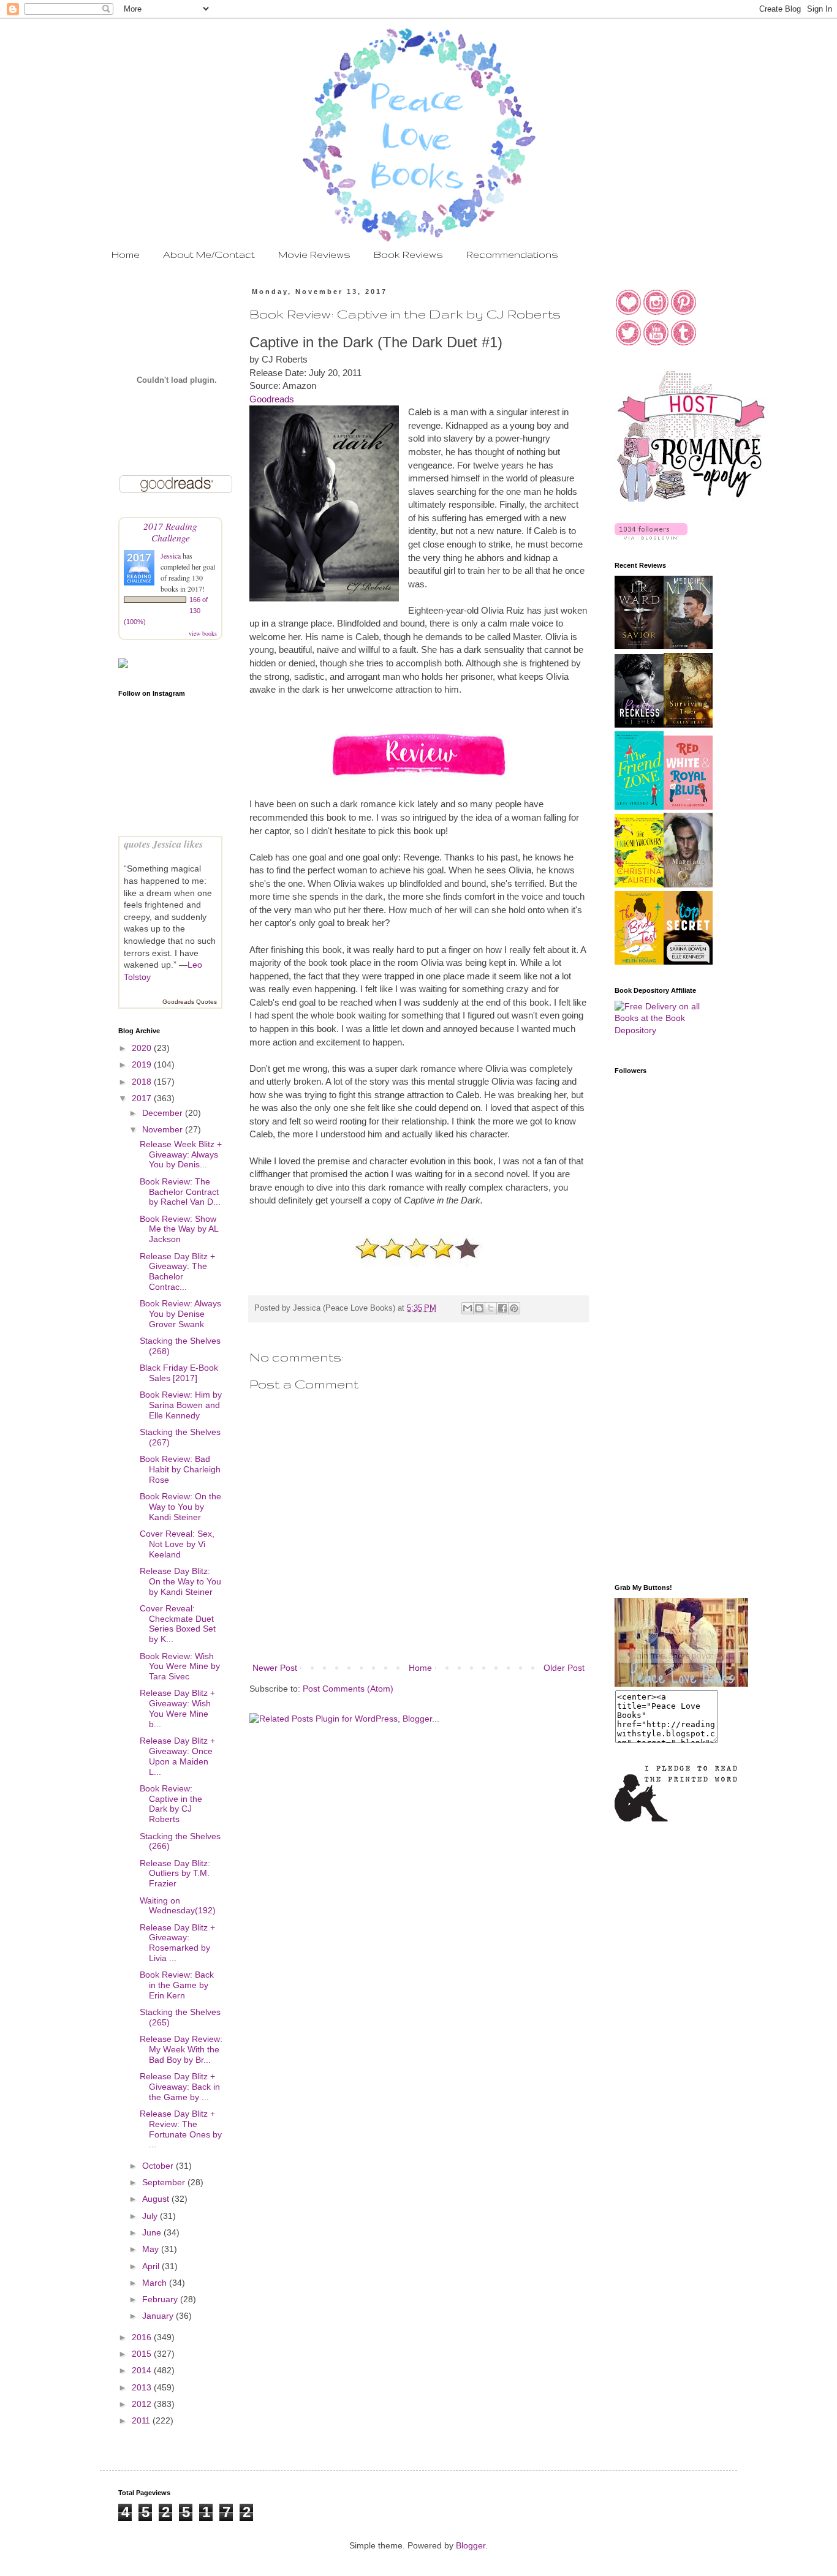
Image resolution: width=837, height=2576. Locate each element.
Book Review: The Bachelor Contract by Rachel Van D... (180, 1192)
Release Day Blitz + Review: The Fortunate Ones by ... (181, 2129)
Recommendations (512, 254)
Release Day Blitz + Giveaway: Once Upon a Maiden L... (177, 1756)
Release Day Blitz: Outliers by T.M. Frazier (175, 1874)
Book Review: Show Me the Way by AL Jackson (179, 1229)
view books (203, 633)
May (152, 2249)
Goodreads (272, 399)
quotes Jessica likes (163, 844)
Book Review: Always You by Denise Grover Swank (180, 1314)
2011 (142, 2420)
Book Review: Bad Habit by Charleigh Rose (180, 1469)
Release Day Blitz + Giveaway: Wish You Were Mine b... (177, 1708)
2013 (143, 2387)
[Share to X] (491, 1308)
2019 (143, 1064)
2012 (143, 2404)
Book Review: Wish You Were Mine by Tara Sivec (180, 1666)
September (165, 2182)
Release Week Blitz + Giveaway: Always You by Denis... (181, 1154)
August (157, 2199)
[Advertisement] (664, 1379)
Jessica (172, 555)
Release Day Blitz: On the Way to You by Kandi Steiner (180, 1581)
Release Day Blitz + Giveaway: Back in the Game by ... (180, 2087)
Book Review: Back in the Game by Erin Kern (177, 1985)
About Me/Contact (209, 254)
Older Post (564, 1668)
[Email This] (468, 1308)
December (164, 1113)
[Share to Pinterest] (514, 1308)
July (151, 2216)
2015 (143, 2354)
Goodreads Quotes (190, 1002)
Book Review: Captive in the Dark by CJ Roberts (171, 1804)
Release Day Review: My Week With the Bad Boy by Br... (181, 2049)
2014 (143, 2370)
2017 (143, 1098)
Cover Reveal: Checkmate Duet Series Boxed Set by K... (178, 1624)
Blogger (471, 2545)
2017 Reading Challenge (170, 532)
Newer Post (275, 1668)
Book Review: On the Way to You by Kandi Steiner (180, 1507)
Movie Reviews (314, 254)
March (156, 2283)
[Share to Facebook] (502, 1308)
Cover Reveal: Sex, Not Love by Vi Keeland (177, 1544)
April (152, 2266)
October (159, 2166)
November (164, 1129)
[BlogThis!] (479, 1308)
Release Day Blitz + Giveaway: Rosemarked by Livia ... (177, 1943)
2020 (143, 1048)
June (153, 2232)
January (159, 2316)
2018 (143, 1082)
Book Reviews (408, 254)
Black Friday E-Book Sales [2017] (179, 1373)
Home (126, 254)
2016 (143, 2337)
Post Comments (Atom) (348, 1689)
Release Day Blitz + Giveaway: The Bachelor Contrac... (177, 1271)
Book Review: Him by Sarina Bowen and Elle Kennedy (181, 1405)
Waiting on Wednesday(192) (178, 1906)
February (161, 2299)
